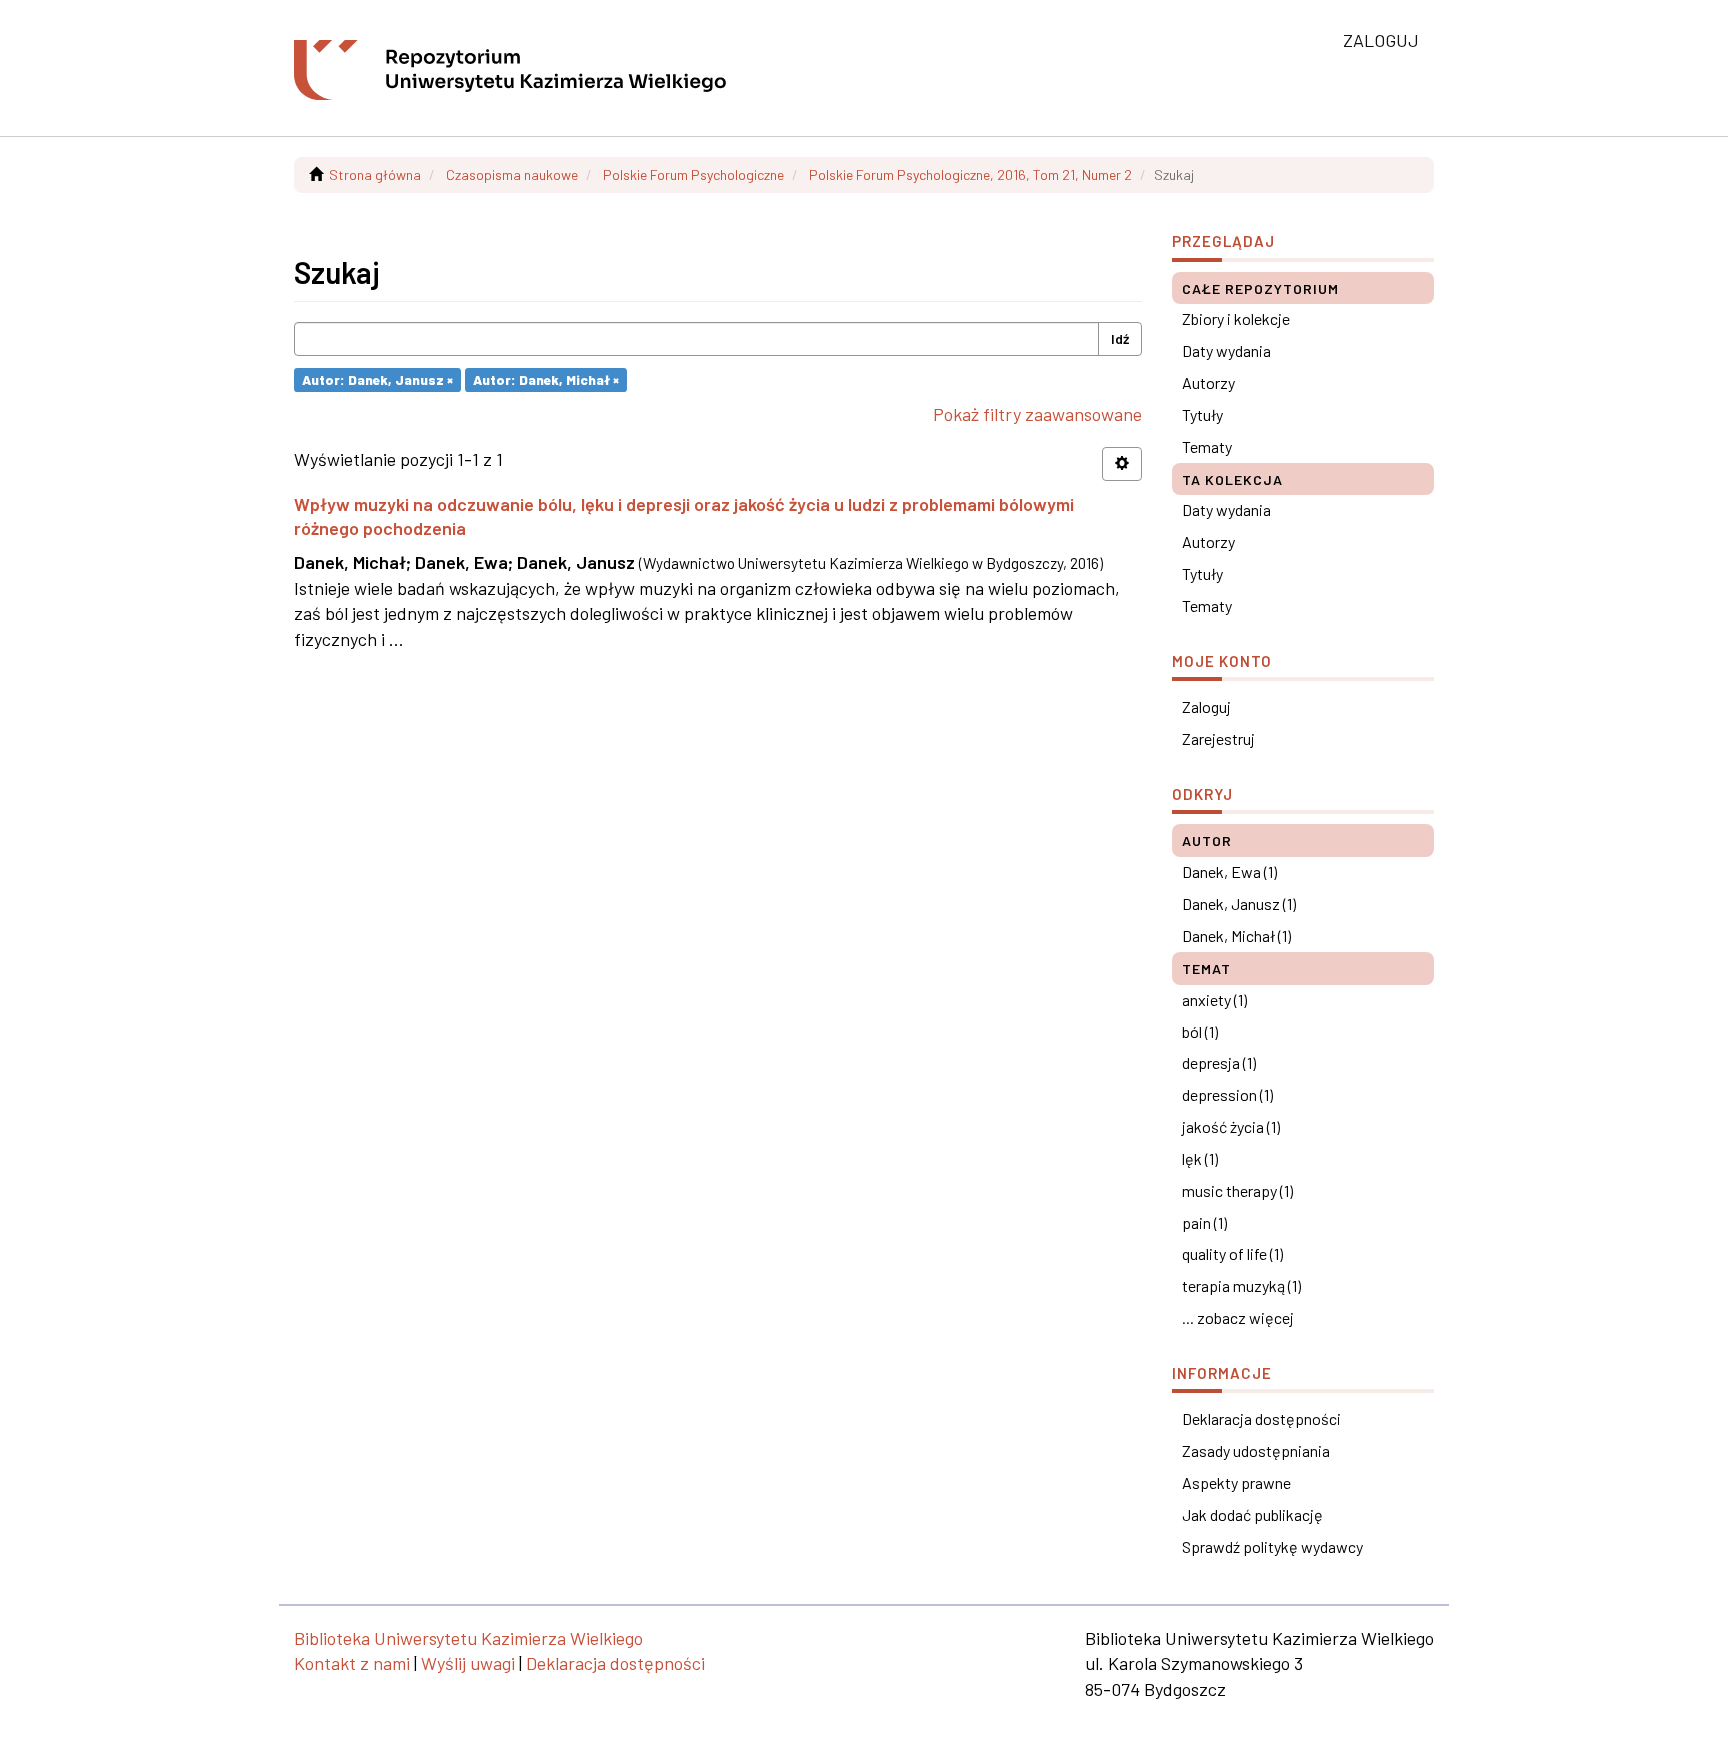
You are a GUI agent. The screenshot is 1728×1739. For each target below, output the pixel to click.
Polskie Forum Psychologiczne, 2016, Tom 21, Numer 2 (970, 174)
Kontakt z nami (352, 1663)
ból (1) (1200, 1031)
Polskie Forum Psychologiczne (693, 174)
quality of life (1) (1232, 1253)
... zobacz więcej (1238, 1317)
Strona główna (375, 174)
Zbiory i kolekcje (1236, 318)
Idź (1120, 338)
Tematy (1207, 446)
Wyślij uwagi (468, 1663)
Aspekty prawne (1236, 1482)
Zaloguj (1206, 706)
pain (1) (1204, 1222)
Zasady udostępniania (1256, 1450)
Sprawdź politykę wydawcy (1272, 1546)
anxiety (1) (1214, 999)
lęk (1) (1200, 1158)
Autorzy (1208, 382)
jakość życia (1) (1231, 1126)
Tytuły (1202, 414)
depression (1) (1227, 1094)
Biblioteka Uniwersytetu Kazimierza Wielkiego (468, 1638)
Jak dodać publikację (1252, 1514)
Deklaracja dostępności (1261, 1418)
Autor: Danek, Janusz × (377, 379)
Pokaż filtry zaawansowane (1037, 414)
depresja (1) (1219, 1062)
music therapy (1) (1237, 1190)
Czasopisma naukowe (512, 174)
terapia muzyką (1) (1241, 1285)
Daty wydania (1226, 350)
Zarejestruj (1218, 738)
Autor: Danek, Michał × (546, 379)
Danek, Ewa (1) (1229, 871)
